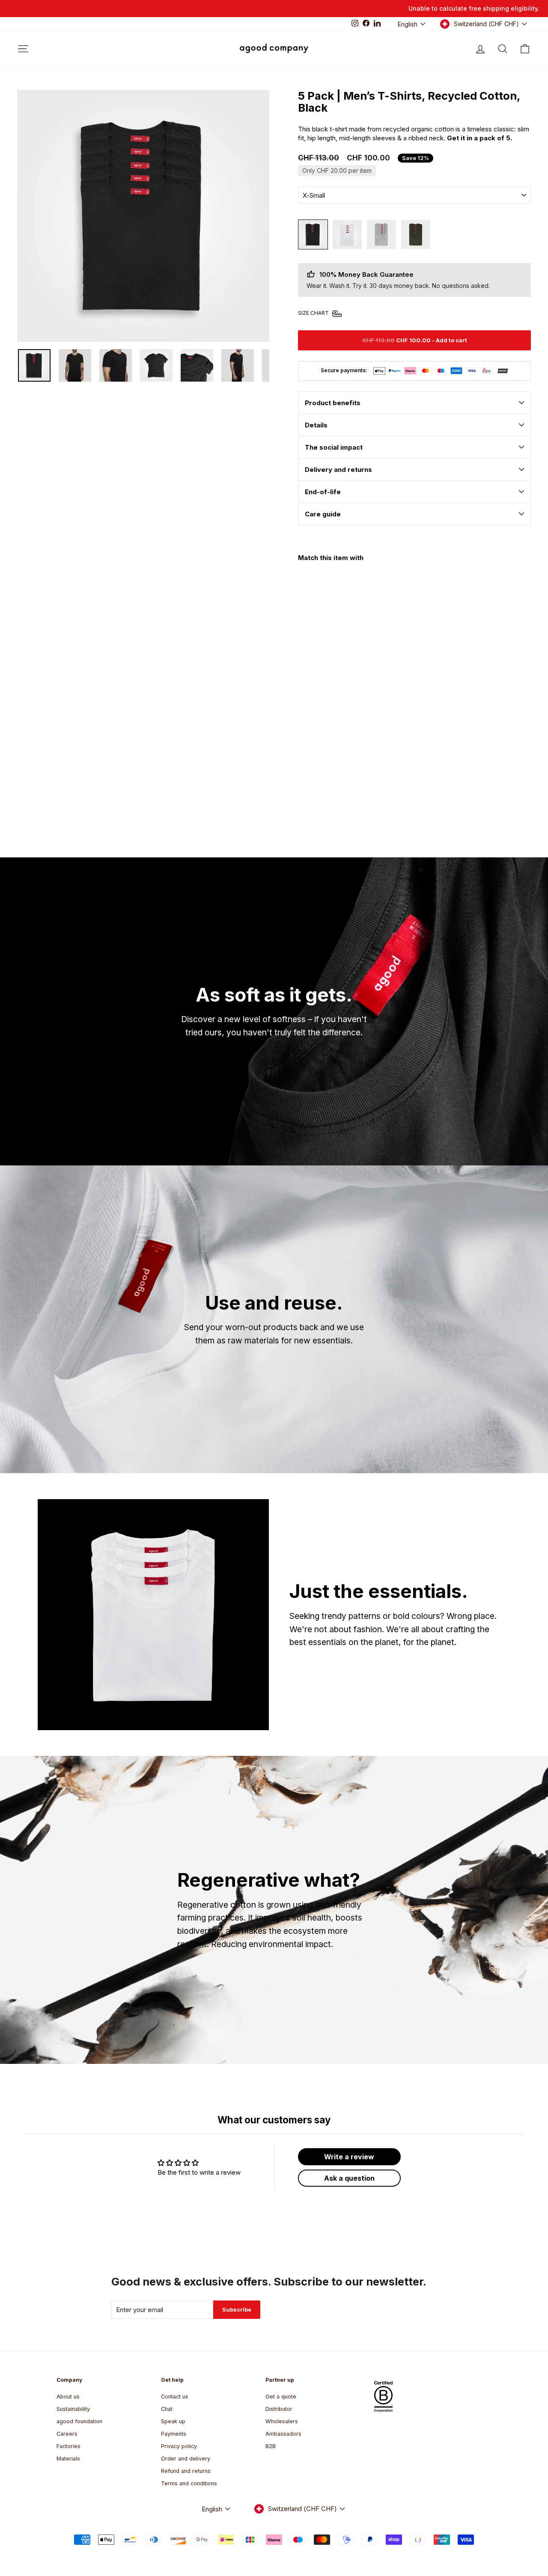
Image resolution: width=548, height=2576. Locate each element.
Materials (68, 2459)
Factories (68, 2446)
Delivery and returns (338, 470)
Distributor (279, 2409)
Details (316, 425)
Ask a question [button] (349, 2178)
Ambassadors (283, 2434)
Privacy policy (179, 2446)
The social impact (334, 447)
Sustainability (73, 2409)
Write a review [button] (349, 2157)
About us (68, 2397)
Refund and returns (186, 2471)
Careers (67, 2434)
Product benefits (333, 403)
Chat (167, 2409)
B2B (271, 2446)
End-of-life (323, 492)
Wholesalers (282, 2421)
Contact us (175, 2397)
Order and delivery (186, 2459)
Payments (174, 2434)
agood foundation (79, 2421)
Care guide (323, 514)
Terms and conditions (189, 2483)
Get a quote (281, 2397)
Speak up (173, 2421)
